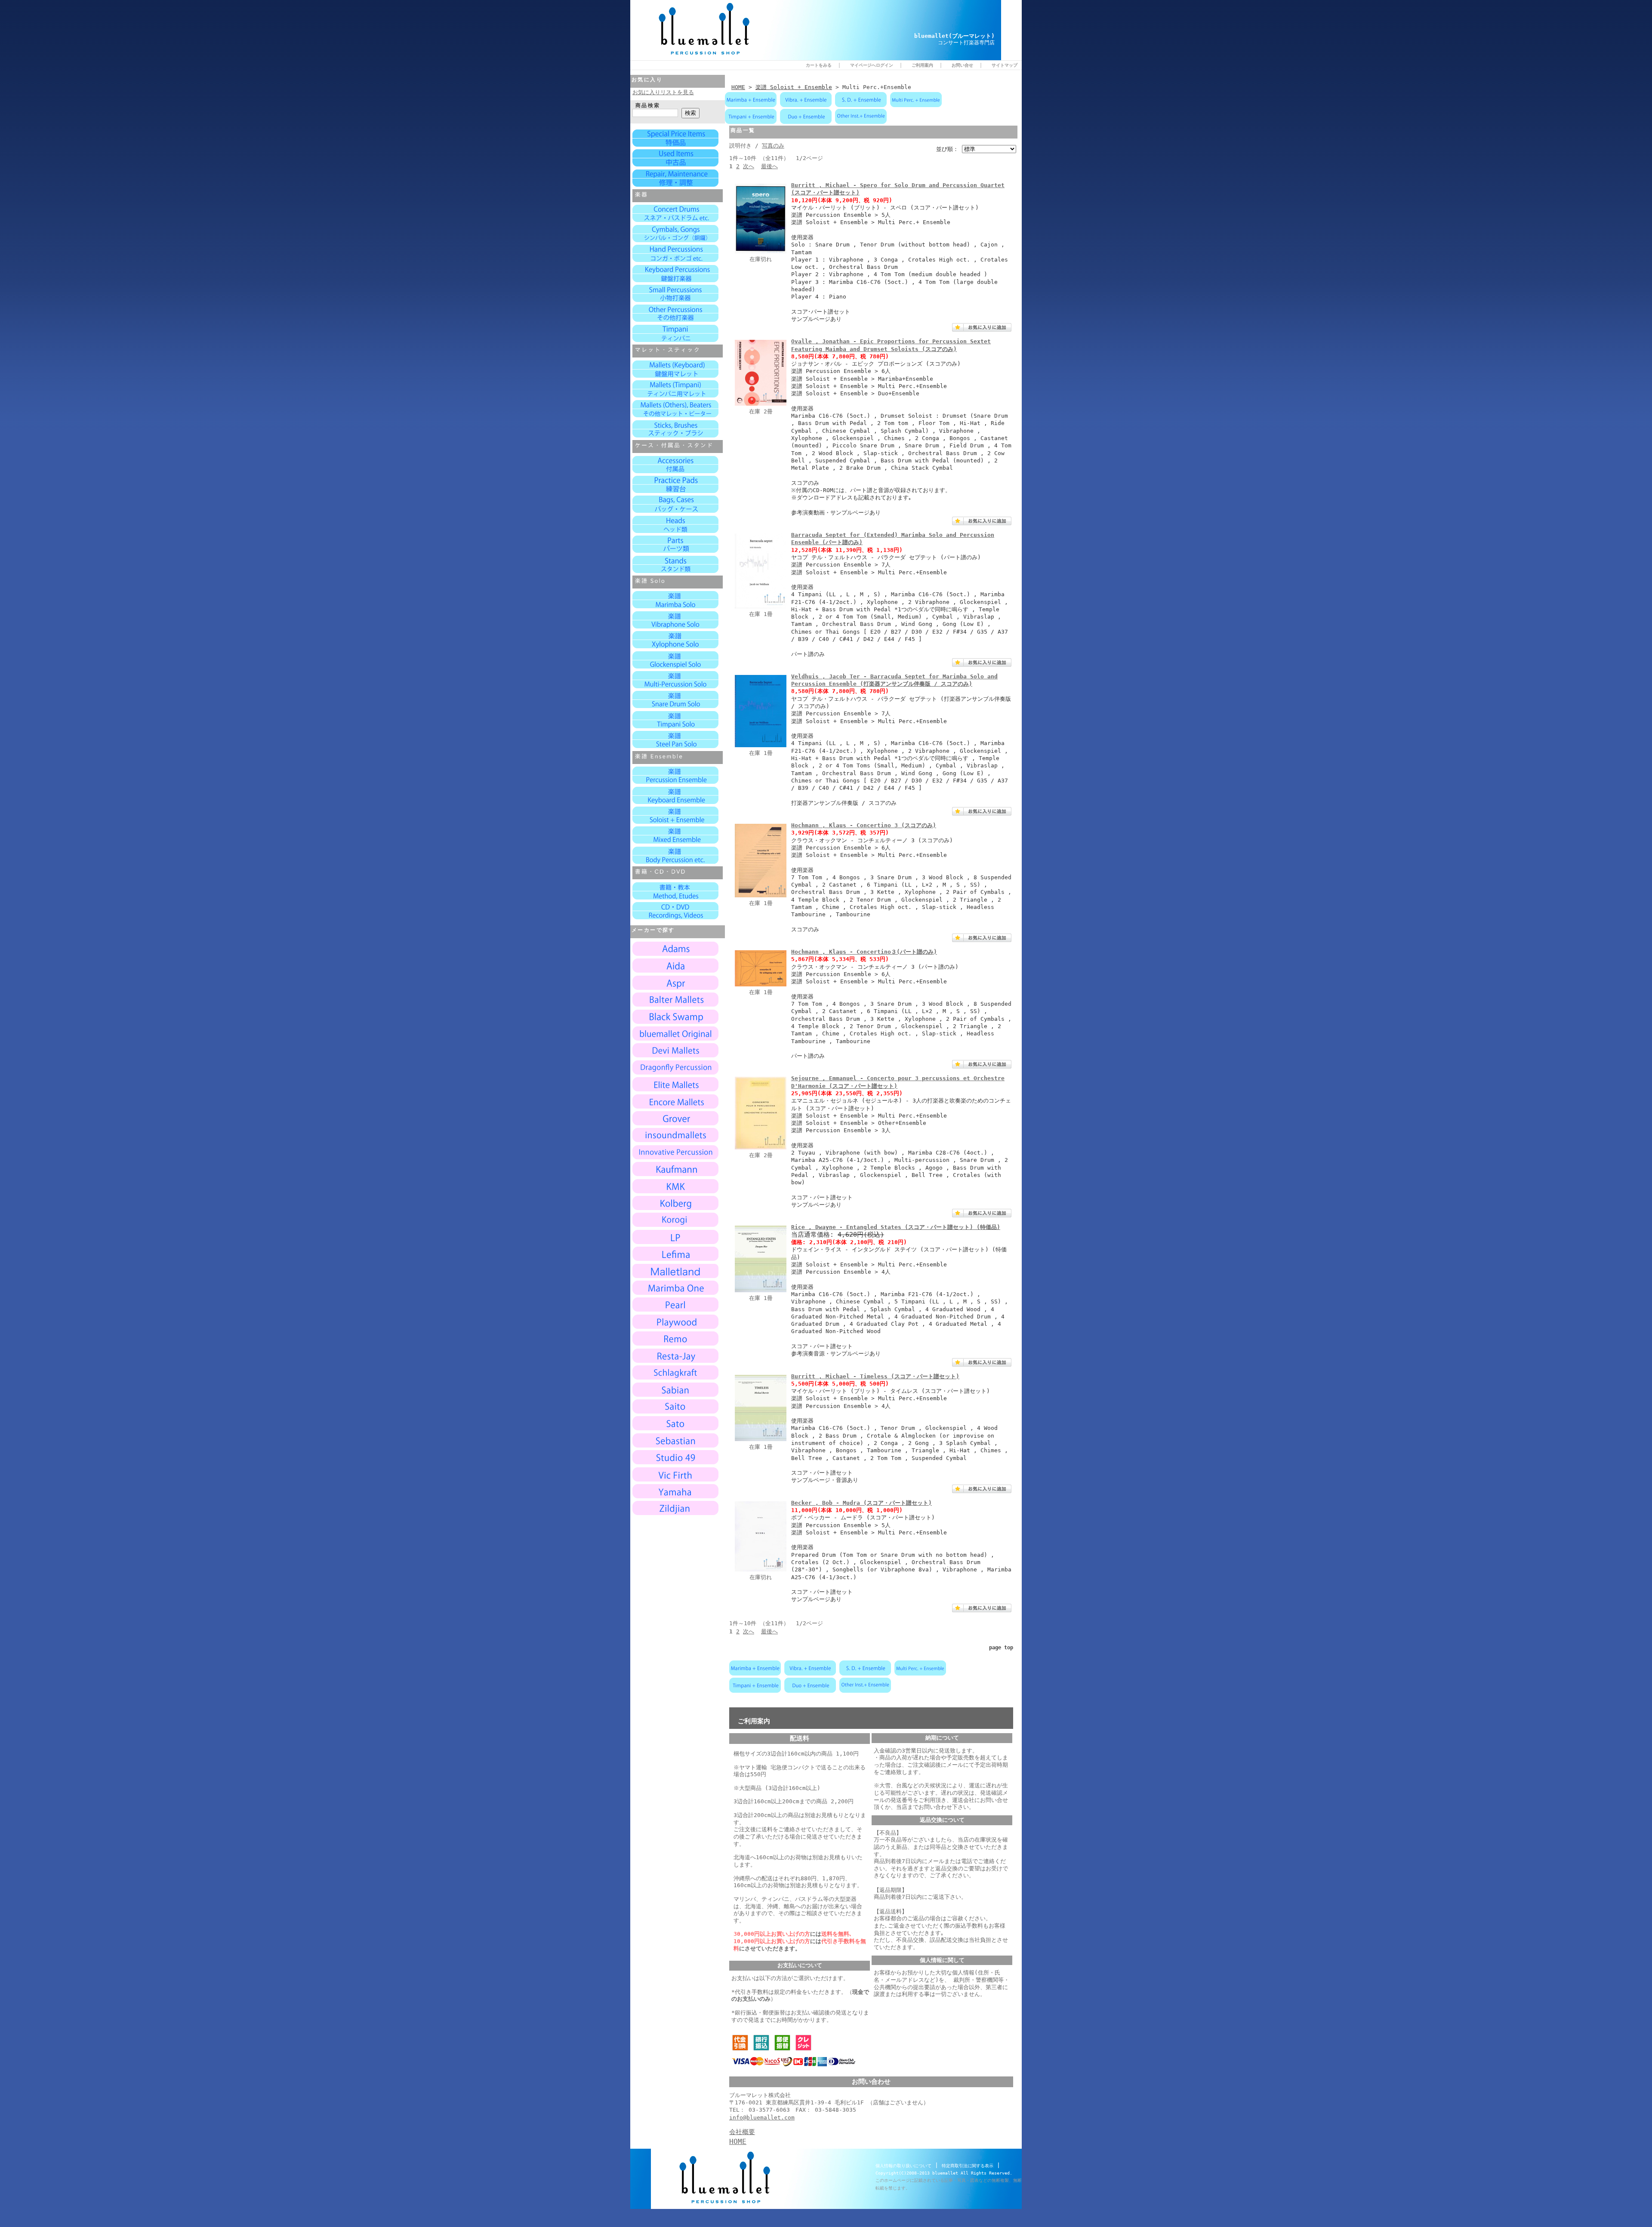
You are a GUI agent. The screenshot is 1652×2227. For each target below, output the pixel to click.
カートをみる (819, 65)
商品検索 (648, 105)
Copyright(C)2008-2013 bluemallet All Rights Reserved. (944, 2173)
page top (1001, 1648)
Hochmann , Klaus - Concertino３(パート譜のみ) (864, 952)
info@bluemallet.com (762, 2118)
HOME (738, 87)
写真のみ (773, 146)
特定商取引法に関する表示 (968, 2166)
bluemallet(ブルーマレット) (954, 36)
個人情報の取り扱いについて (903, 2166)
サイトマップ (1005, 65)
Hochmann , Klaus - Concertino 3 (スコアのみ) (864, 825)
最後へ (769, 166)
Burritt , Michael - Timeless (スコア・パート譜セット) (875, 1376)
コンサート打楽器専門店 (966, 43)
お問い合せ (962, 65)
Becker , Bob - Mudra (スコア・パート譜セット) (861, 1503)
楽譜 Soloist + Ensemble (794, 87)
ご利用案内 (922, 65)
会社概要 (742, 2132)
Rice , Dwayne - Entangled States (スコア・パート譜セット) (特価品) (896, 1227)
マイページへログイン (872, 65)
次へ (749, 166)
